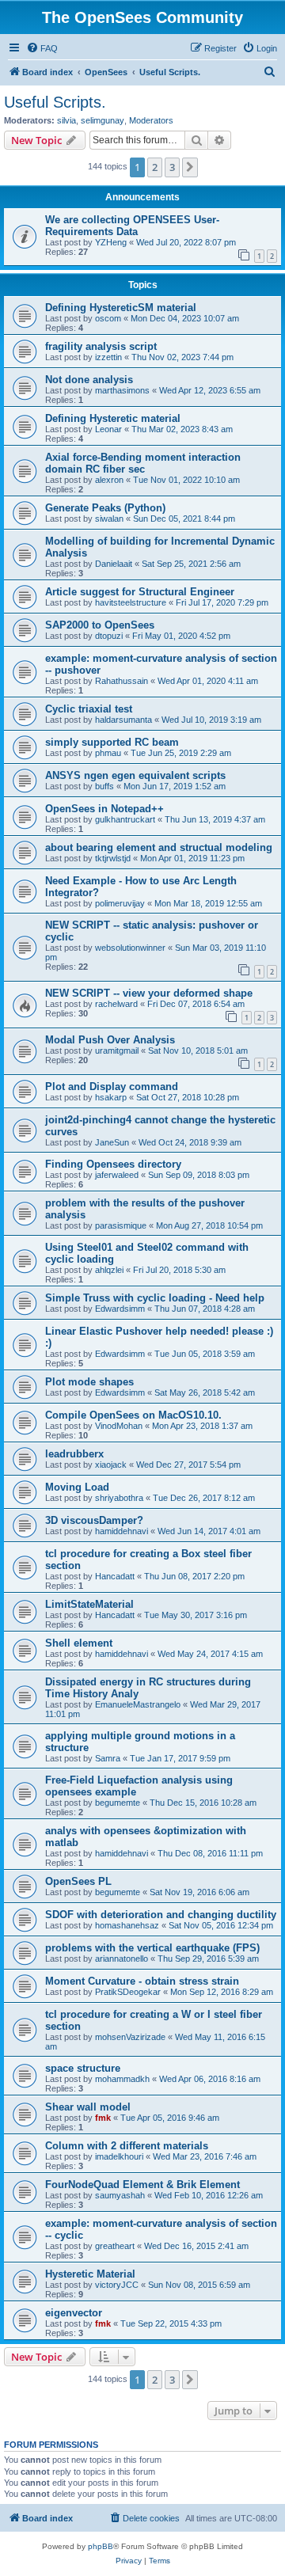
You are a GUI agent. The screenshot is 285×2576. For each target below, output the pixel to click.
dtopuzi (109, 636)
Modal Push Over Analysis (110, 1040)
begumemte (118, 1803)
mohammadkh (122, 2079)
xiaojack (111, 1465)
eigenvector (74, 2313)
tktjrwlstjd (113, 858)
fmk (103, 2118)
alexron (109, 480)
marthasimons (122, 390)
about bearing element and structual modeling (159, 847)
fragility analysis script (101, 346)
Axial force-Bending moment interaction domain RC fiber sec (143, 463)
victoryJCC (117, 2285)
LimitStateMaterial (89, 1604)
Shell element (79, 1643)
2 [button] (155, 167)
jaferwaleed (117, 1175)
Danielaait (114, 564)
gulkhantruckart (125, 819)
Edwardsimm (120, 1309)
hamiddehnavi (122, 1531)
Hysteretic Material (90, 2274)
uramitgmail (117, 1051)
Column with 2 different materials (127, 2146)
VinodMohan (119, 1426)
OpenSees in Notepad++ (104, 809)
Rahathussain (122, 681)
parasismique (121, 1225)
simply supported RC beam (112, 742)
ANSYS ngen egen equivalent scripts (135, 775)
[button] (190, 167)
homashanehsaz (127, 1925)
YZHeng (111, 242)
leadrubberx (74, 1454)
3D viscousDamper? (94, 1520)
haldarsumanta (123, 720)
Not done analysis (89, 380)
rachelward (116, 1004)
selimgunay (103, 120)
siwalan (109, 519)
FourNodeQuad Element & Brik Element (142, 2185)
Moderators (151, 120)
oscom (108, 318)
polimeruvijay (120, 903)
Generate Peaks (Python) (105, 508)
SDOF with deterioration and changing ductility (161, 1915)
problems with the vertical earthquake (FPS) (152, 1948)
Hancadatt (115, 1576)
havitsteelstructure (131, 602)
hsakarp (111, 1097)
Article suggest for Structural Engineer (140, 592)
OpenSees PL (78, 1881)
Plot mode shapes (89, 1382)
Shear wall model (88, 2107)
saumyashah (120, 2195)
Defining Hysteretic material (113, 418)
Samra (108, 1758)
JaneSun (112, 1142)
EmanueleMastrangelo (138, 1704)
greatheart (115, 2246)
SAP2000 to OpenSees (100, 625)
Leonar (108, 429)
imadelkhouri (119, 2156)
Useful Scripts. (55, 102)
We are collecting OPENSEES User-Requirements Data (132, 226)
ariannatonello (122, 1959)
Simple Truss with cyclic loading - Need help (155, 1298)
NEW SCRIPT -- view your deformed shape (149, 993)
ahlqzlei (109, 1270)
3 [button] (172, 167)
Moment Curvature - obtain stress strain (142, 1981)
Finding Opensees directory (113, 1164)
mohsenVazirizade (130, 2037)
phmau (108, 753)
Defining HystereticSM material (121, 308)
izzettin (108, 357)
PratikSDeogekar (128, 1992)
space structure (83, 2068)
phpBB (101, 2546)
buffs (104, 786)
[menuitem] (42, 48)
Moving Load (77, 1487)
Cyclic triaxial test (89, 709)
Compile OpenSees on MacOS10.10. (133, 1415)
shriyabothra (119, 1498)
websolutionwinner (130, 948)
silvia (66, 120)
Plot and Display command (112, 1087)
